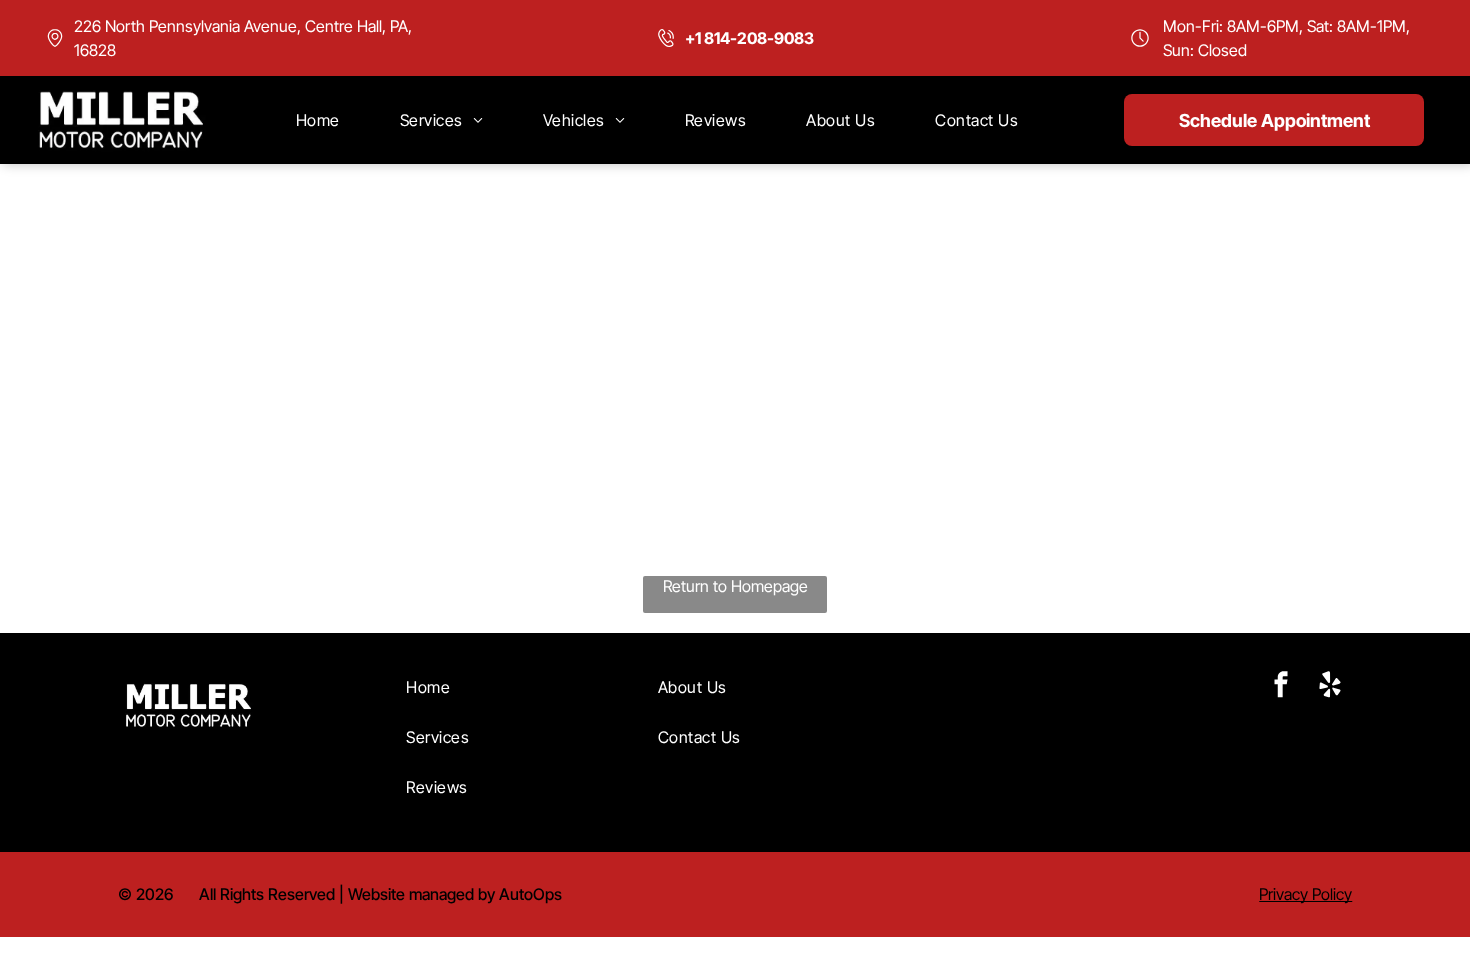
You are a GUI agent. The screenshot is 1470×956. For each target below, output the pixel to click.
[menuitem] (318, 120)
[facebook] (1281, 686)
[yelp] (1330, 686)
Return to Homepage (735, 586)
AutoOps (530, 894)
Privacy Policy (1305, 894)
